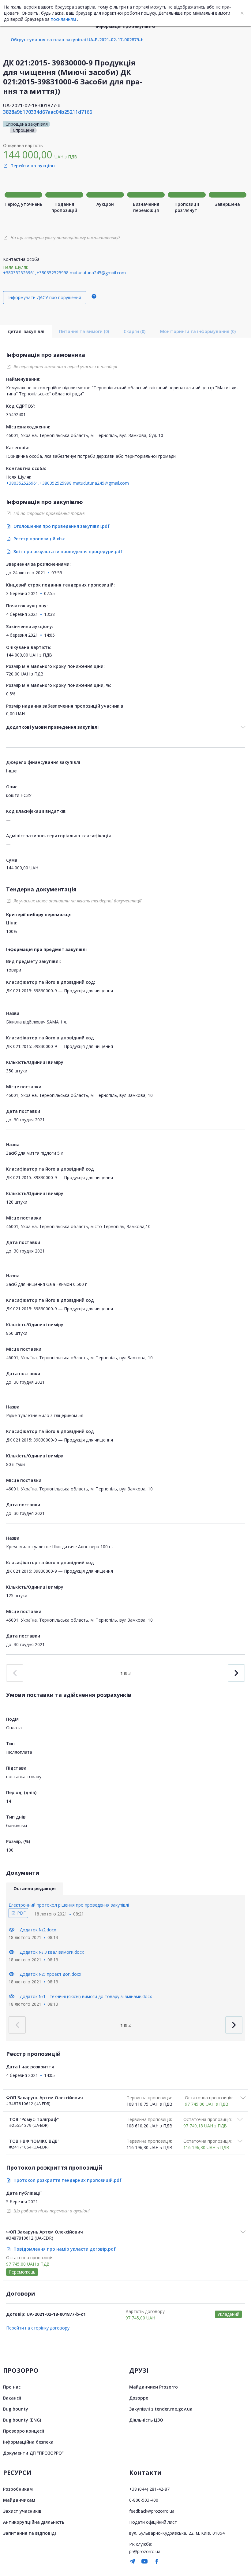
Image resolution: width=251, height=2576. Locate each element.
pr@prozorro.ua (145, 2551)
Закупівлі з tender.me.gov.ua (161, 2409)
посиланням (63, 19)
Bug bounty (16, 2409)
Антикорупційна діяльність (34, 2522)
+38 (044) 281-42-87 (149, 2489)
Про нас (12, 2387)
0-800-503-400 (144, 2500)
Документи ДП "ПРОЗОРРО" (33, 2453)
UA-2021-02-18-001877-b (32, 105)
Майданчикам (19, 2500)
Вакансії (12, 2398)
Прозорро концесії (24, 2431)
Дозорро (139, 2398)
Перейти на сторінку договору (38, 2328)
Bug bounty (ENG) (22, 2420)
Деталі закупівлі (26, 331)
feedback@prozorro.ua (152, 2511)
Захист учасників (22, 2511)
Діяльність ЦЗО (146, 2420)
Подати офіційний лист (153, 2522)
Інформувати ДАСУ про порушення (45, 297)
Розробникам (18, 2489)
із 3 (125, 1673)
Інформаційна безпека (28, 2442)
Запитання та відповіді (30, 2533)
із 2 (125, 2025)
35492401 (16, 415)
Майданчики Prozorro (154, 2387)
